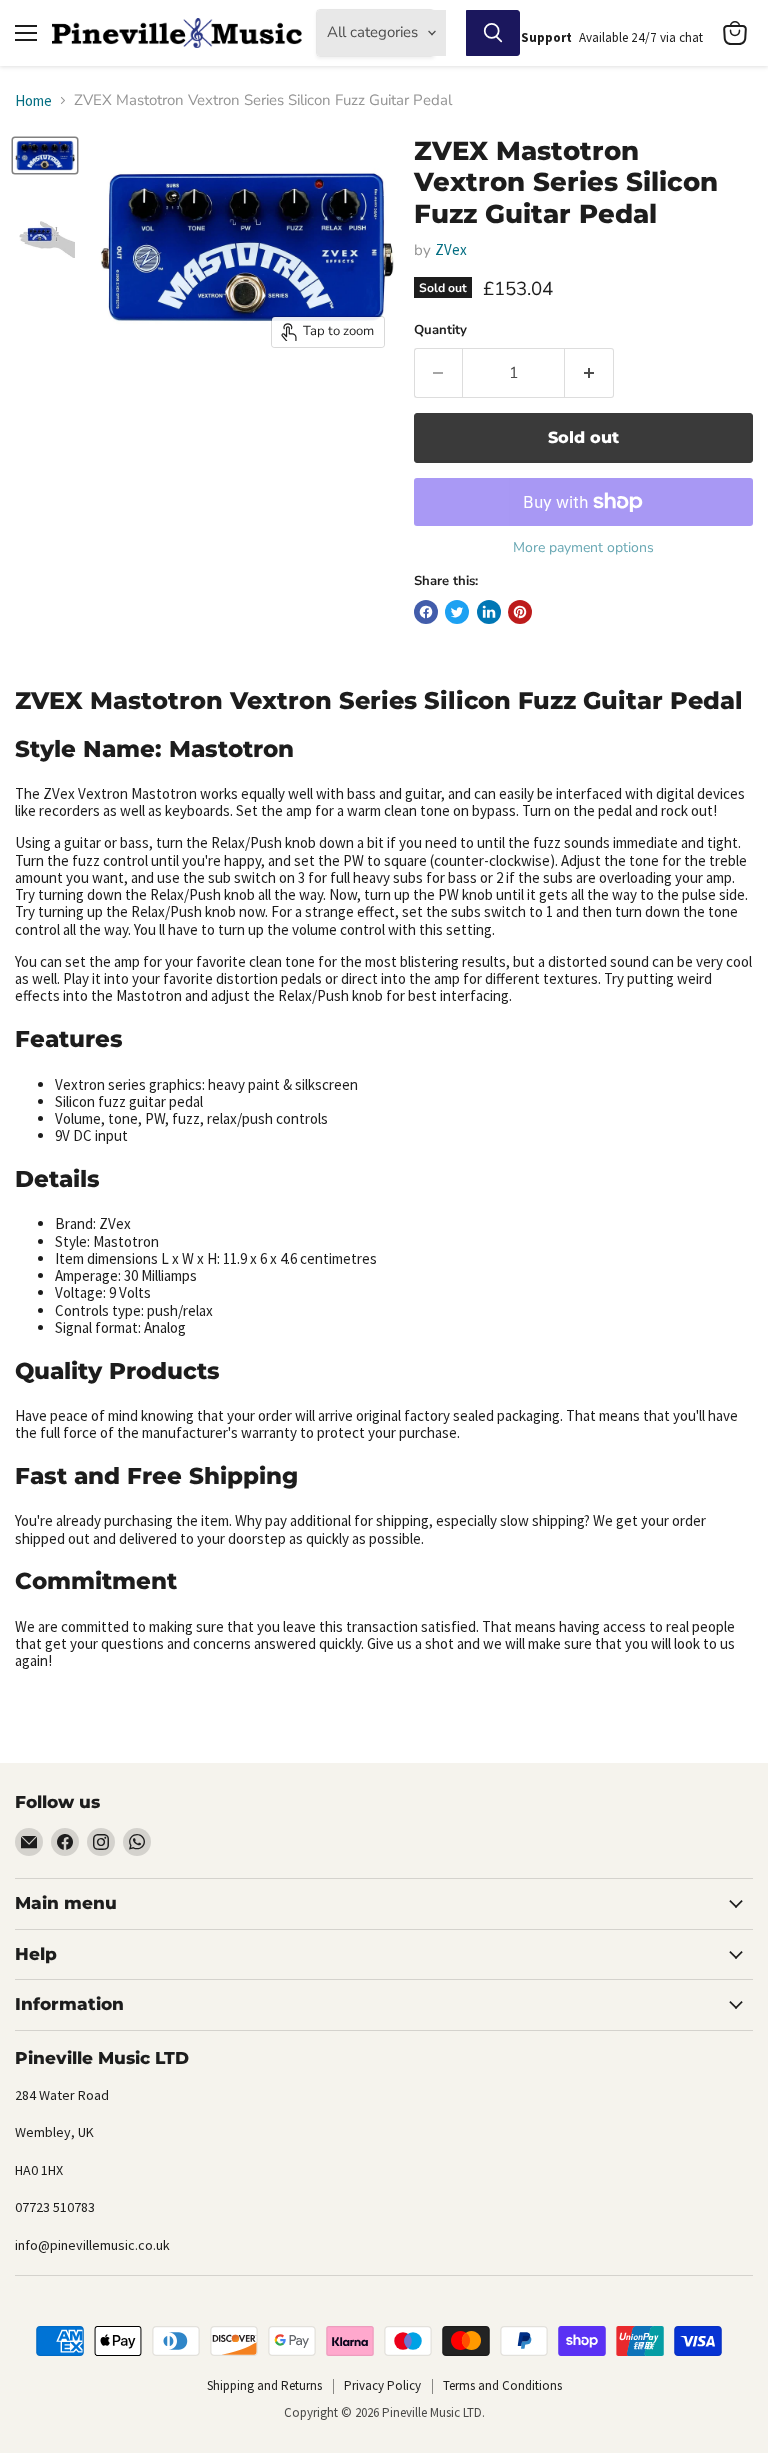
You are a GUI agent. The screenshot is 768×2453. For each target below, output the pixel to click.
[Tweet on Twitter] (457, 612)
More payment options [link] (583, 548)
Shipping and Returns (264, 2385)
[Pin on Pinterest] (520, 612)
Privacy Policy (382, 2385)
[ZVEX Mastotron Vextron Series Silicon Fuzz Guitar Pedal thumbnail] (45, 156)
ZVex (451, 249)
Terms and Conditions (502, 2385)
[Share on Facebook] (426, 612)
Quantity (440, 330)
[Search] (493, 33)
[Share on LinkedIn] (489, 612)
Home (33, 100)
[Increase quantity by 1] (589, 373)
